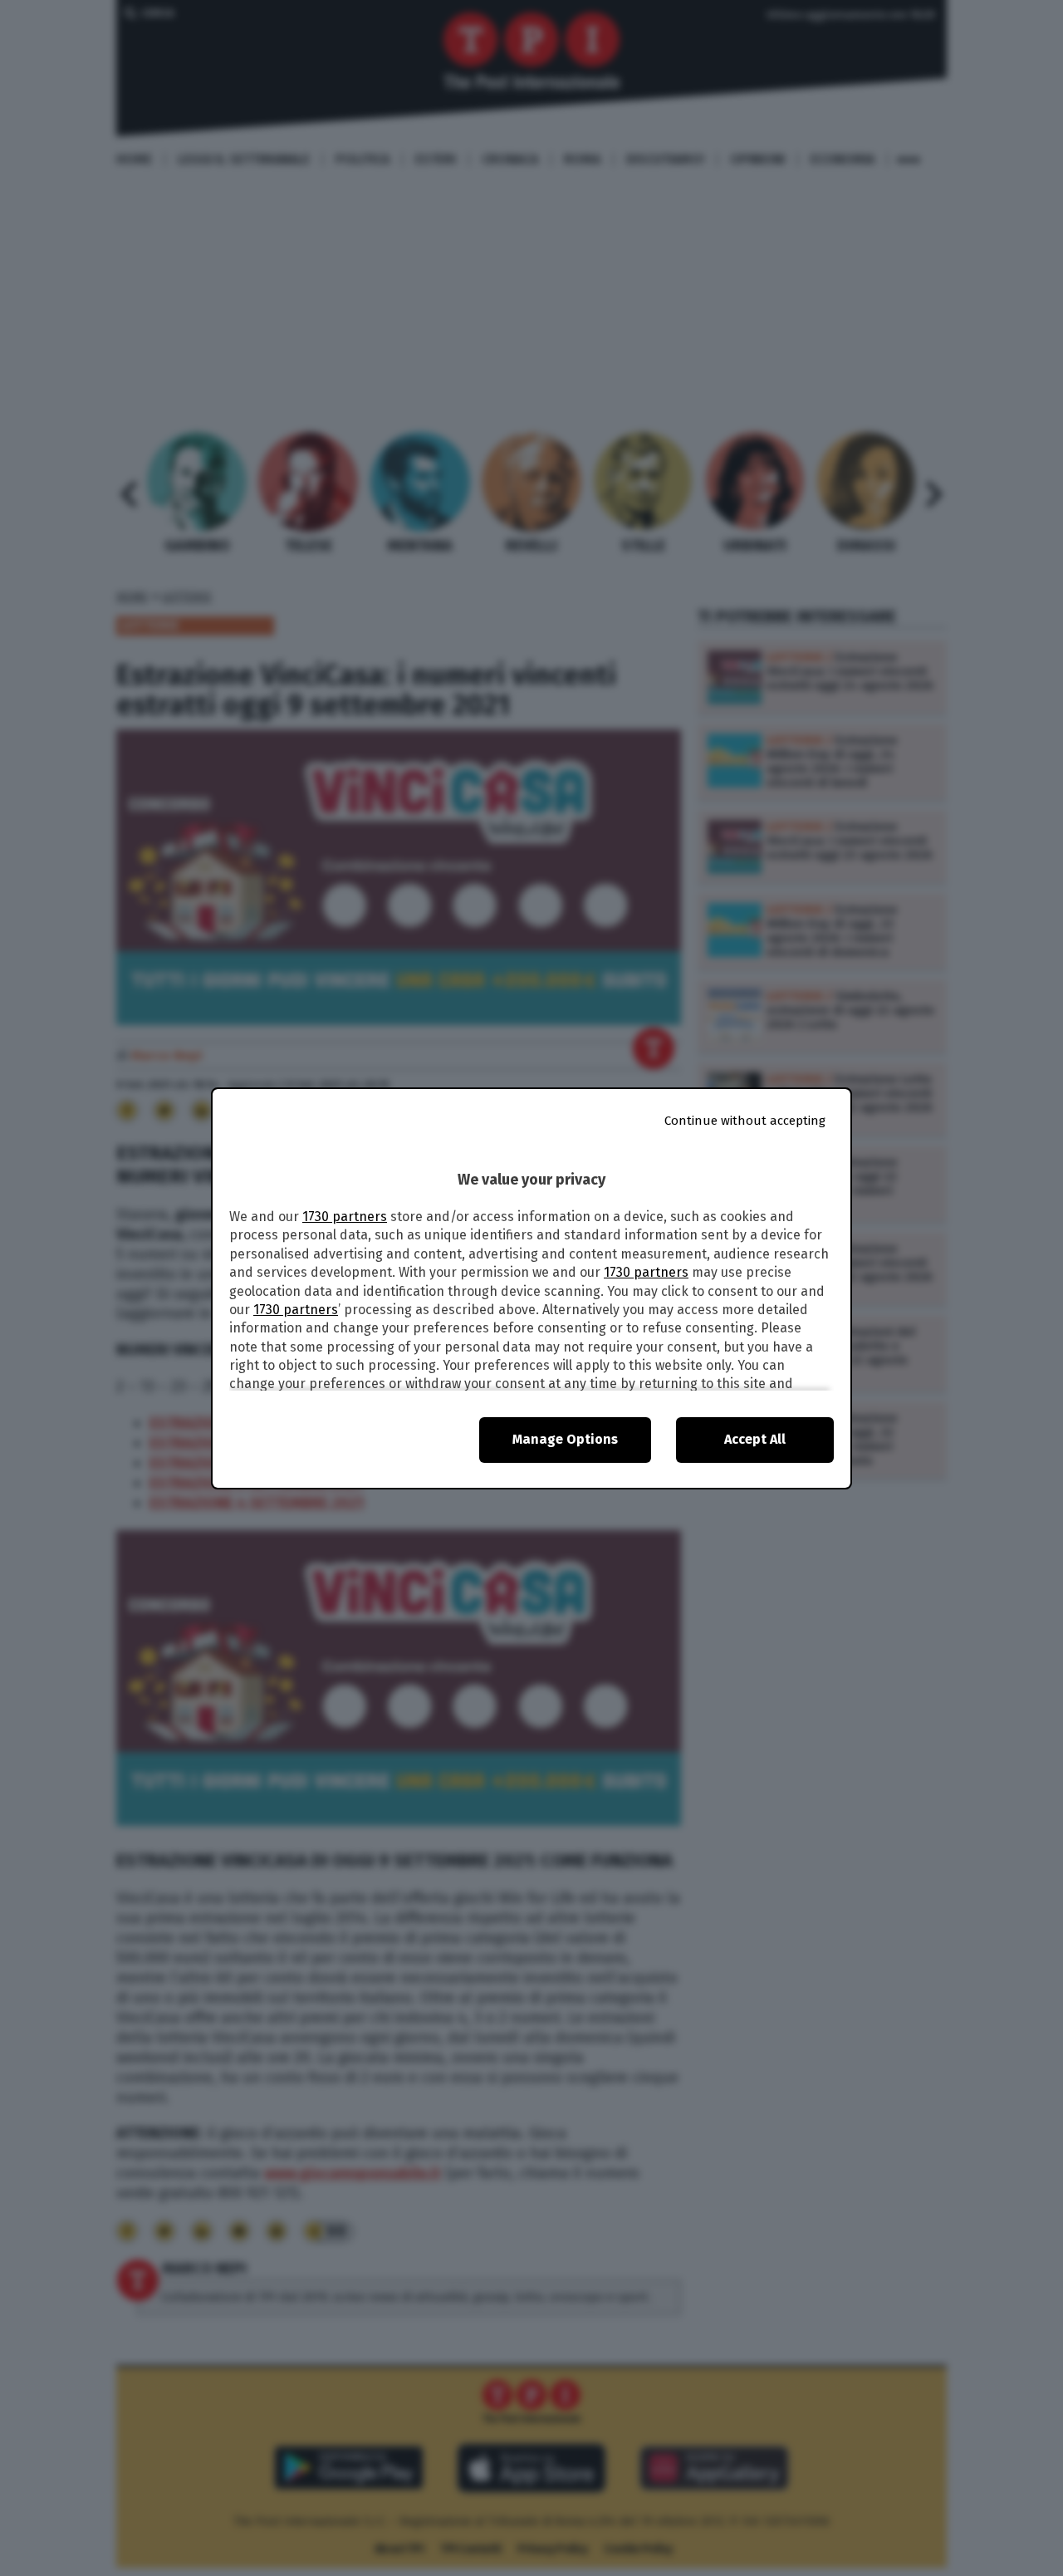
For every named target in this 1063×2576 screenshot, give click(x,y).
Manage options (565, 1439)
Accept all (755, 1439)
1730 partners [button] (345, 1217)
